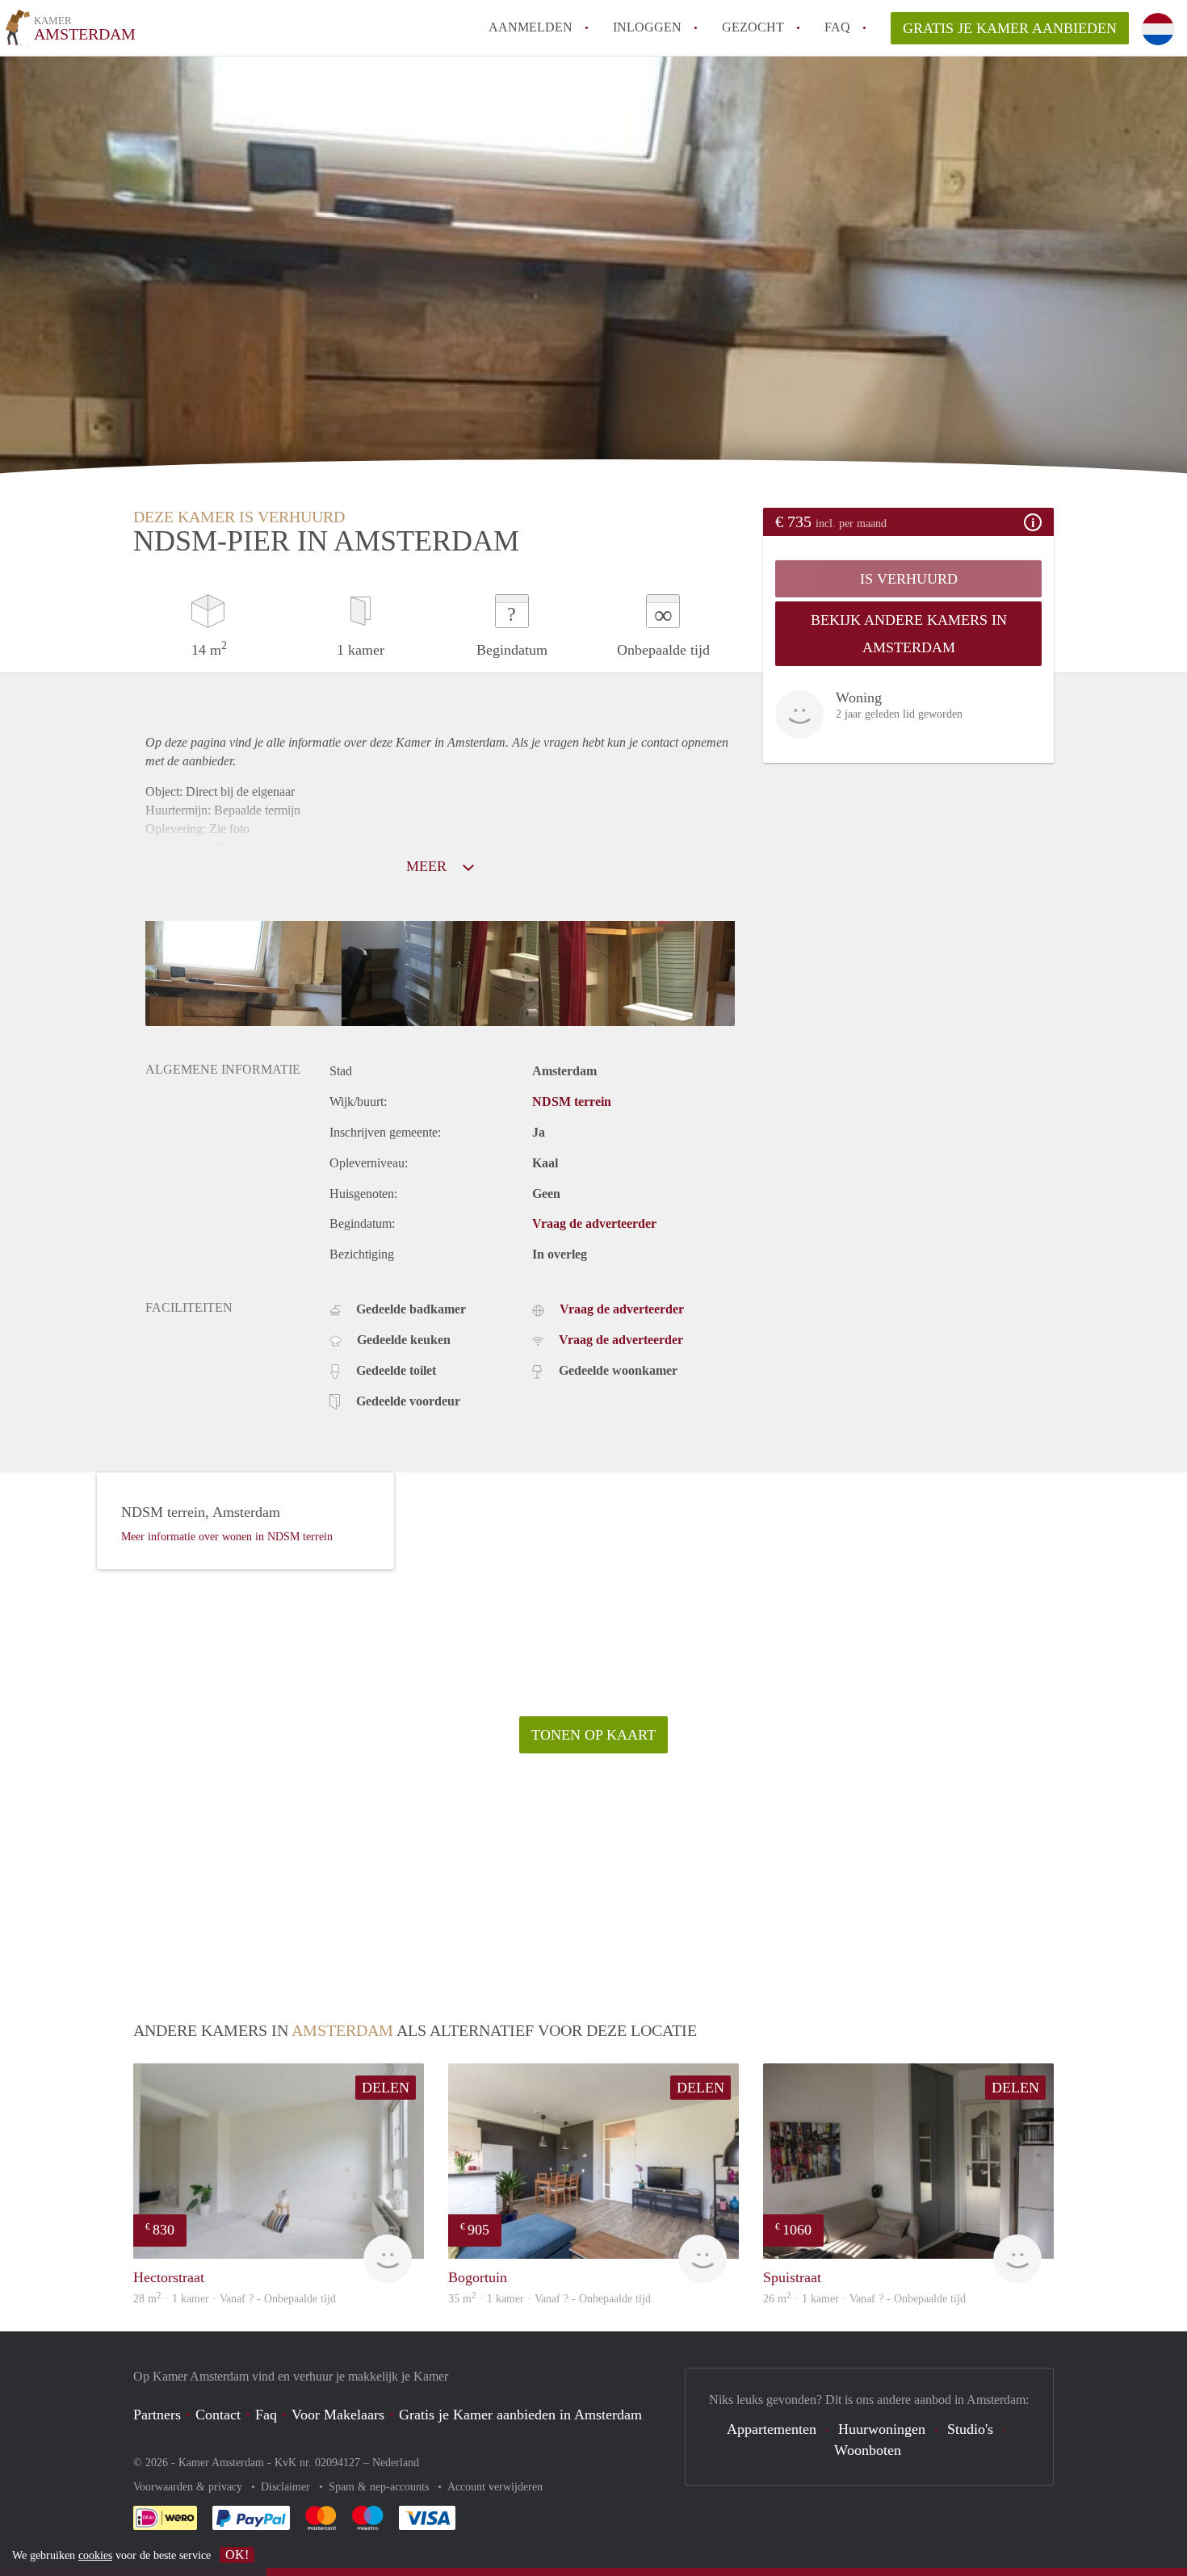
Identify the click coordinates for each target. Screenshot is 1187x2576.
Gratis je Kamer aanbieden (1010, 28)
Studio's (970, 2429)
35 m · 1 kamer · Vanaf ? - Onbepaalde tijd (549, 2299)
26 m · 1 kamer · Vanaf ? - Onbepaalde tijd (864, 2299)
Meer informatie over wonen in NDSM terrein (227, 1537)
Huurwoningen (882, 2429)
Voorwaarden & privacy (189, 2487)
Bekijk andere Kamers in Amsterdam (909, 634)
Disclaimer (287, 2487)
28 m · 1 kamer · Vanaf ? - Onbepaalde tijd (235, 2299)
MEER (428, 866)
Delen (386, 2088)
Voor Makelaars (338, 2415)
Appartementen (772, 2429)
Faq (266, 2415)
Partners (157, 2415)
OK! (237, 2555)
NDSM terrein (572, 1102)
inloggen (647, 27)
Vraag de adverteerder (594, 1223)
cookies (95, 2555)
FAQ (837, 27)
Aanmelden (531, 27)
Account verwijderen (495, 2487)
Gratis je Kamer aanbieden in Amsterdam (520, 2415)
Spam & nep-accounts (380, 2487)
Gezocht (753, 27)
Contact (218, 2415)
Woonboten (868, 2450)
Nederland (396, 2463)
